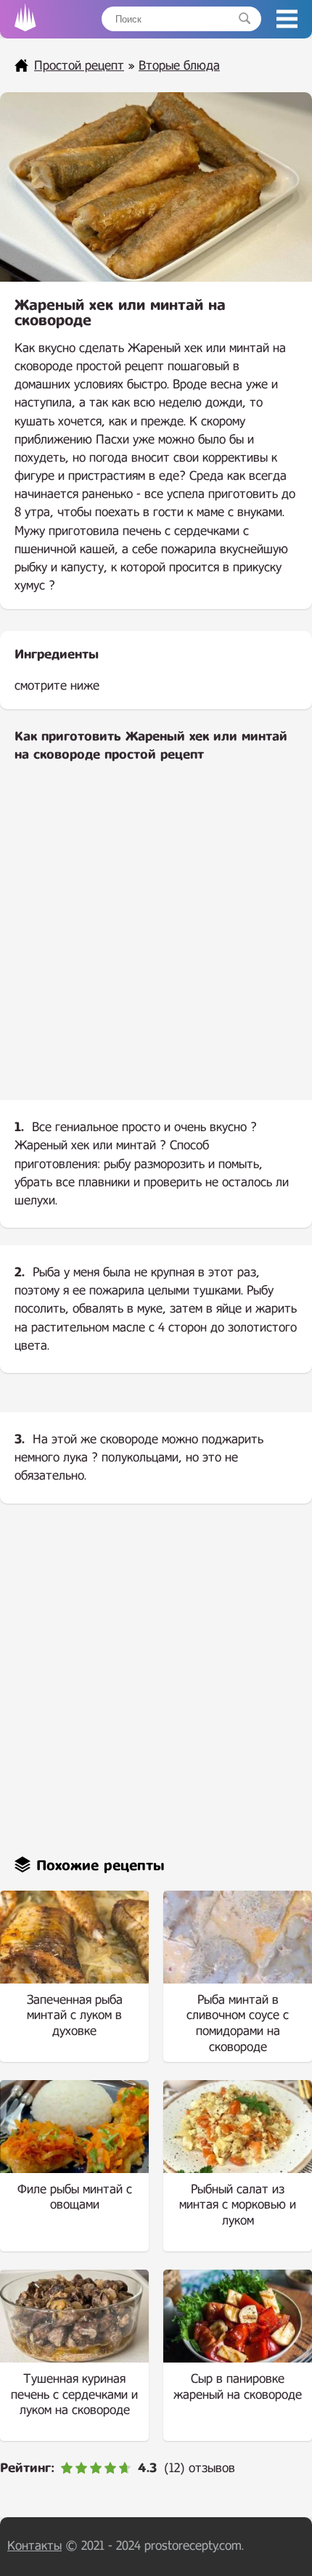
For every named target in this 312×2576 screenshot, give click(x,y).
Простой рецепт (79, 66)
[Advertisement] (156, 943)
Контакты (34, 2546)
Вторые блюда (179, 66)
